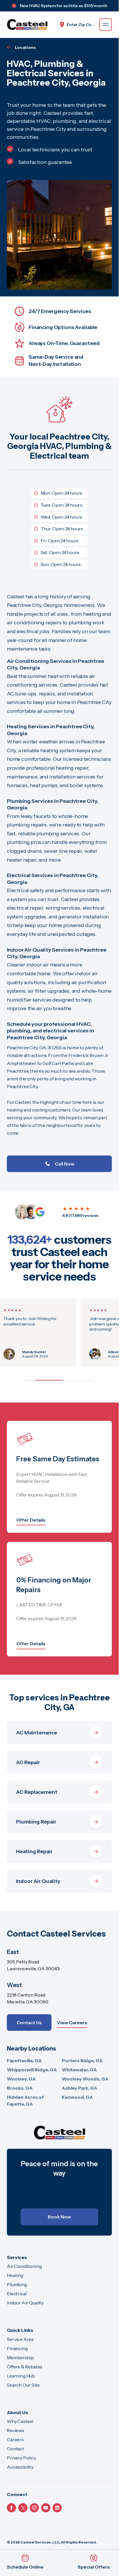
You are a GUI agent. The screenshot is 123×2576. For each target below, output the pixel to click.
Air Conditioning (24, 2266)
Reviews (15, 2430)
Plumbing (17, 2284)
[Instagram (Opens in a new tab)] (34, 2508)
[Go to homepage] (27, 25)
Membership (20, 2358)
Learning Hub (21, 2376)
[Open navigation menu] (106, 25)
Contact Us (29, 2023)
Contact (15, 2449)
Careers (15, 2439)
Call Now (65, 1164)
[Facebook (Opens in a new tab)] (11, 2508)
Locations (25, 47)
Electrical (17, 2294)
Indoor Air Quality (25, 2303)
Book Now (59, 2217)
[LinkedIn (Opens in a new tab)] (57, 2508)
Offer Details (31, 1520)
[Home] (59, 2132)
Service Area (20, 2339)
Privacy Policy (21, 2458)
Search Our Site (23, 2385)
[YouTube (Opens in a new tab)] (46, 2508)
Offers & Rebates (24, 2367)
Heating (15, 2275)
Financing (17, 2348)
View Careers (72, 2023)
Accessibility (20, 2467)
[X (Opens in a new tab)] (23, 2508)
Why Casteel (20, 2421)
